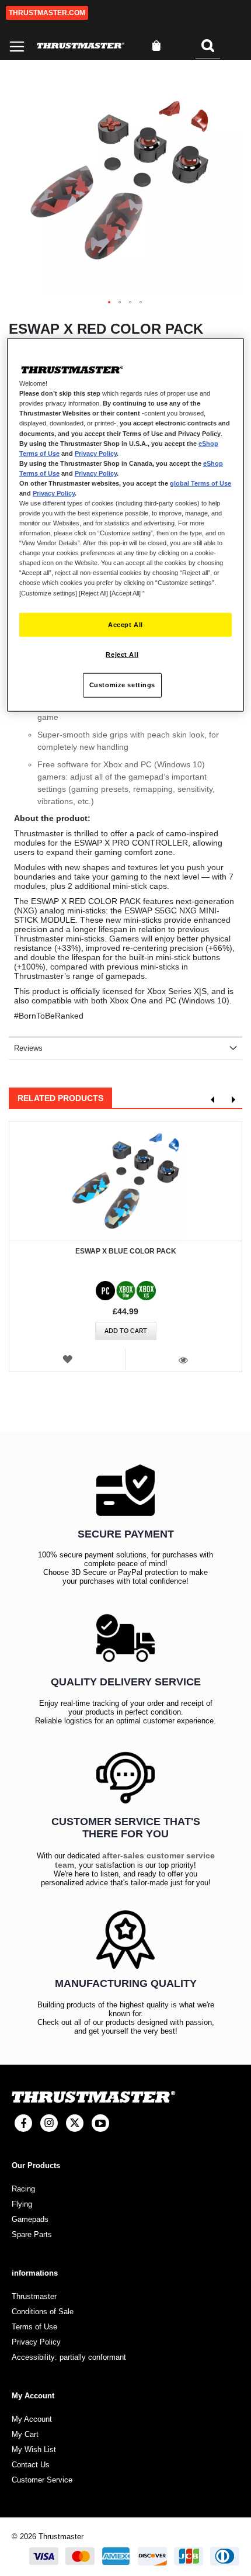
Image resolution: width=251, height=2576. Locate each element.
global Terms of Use (201, 483)
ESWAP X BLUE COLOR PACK (126, 1251)
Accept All (125, 624)
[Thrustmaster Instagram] (49, 2123)
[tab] (125, 1048)
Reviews (28, 1048)
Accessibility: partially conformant (69, 2357)
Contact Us (31, 2465)
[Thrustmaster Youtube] (100, 2123)
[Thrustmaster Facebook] (23, 2123)
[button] (110, 303)
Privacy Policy (96, 453)
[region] (126, 525)
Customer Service (42, 2480)
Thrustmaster (34, 2296)
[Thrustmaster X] (75, 2123)
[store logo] (81, 46)
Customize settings (122, 685)
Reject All (122, 655)
